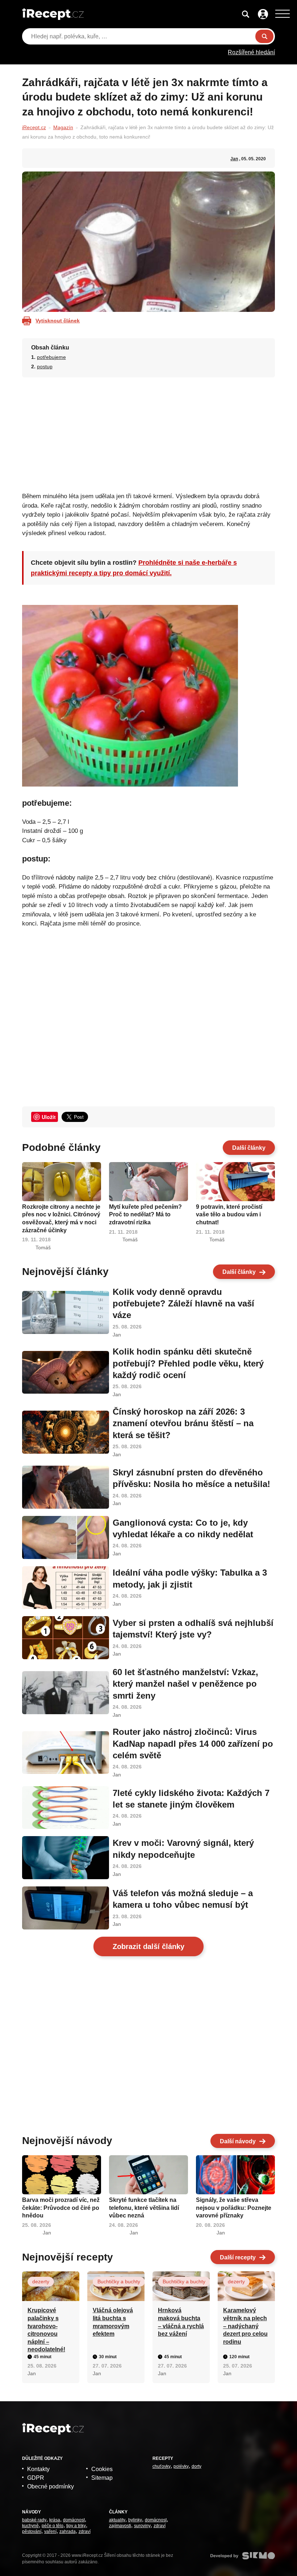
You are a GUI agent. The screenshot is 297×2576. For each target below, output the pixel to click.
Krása (55, 2520)
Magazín (63, 127)
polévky (181, 2466)
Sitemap (102, 2478)
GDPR (36, 2478)
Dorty (196, 2466)
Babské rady (34, 2520)
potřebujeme (51, 357)
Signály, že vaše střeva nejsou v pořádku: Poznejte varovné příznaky (234, 2208)
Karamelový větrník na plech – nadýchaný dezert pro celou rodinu (245, 2326)
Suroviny (142, 2526)
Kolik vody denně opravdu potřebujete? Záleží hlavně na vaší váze (183, 1304)
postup (45, 367)
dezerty (41, 2281)
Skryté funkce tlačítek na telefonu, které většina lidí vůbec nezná (144, 2208)
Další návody (238, 2141)
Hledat (264, 36)
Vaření (50, 2531)
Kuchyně (30, 2526)
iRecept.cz (34, 127)
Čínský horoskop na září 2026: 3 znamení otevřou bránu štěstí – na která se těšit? (183, 1423)
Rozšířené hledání (251, 52)
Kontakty (38, 2469)
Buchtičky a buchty (119, 2281)
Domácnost (74, 2520)
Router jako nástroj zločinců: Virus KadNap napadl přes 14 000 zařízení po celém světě (193, 1744)
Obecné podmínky (51, 2486)
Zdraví (85, 2531)
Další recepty (238, 2257)
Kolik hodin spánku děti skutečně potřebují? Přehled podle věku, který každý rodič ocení (188, 1363)
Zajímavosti (120, 2526)
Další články (249, 1148)
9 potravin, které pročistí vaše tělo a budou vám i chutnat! (229, 1215)
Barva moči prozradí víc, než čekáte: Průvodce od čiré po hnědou (61, 2208)
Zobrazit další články (148, 1946)
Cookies (102, 2469)
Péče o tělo (53, 2526)
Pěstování (32, 2531)
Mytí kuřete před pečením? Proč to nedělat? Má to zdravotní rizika (145, 1215)
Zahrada (68, 2531)
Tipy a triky (76, 2526)
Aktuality (117, 2520)
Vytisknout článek (58, 321)
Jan (234, 159)
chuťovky (162, 2466)
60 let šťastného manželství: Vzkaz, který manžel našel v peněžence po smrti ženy (185, 1684)
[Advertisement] (149, 432)
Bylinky (135, 2520)
